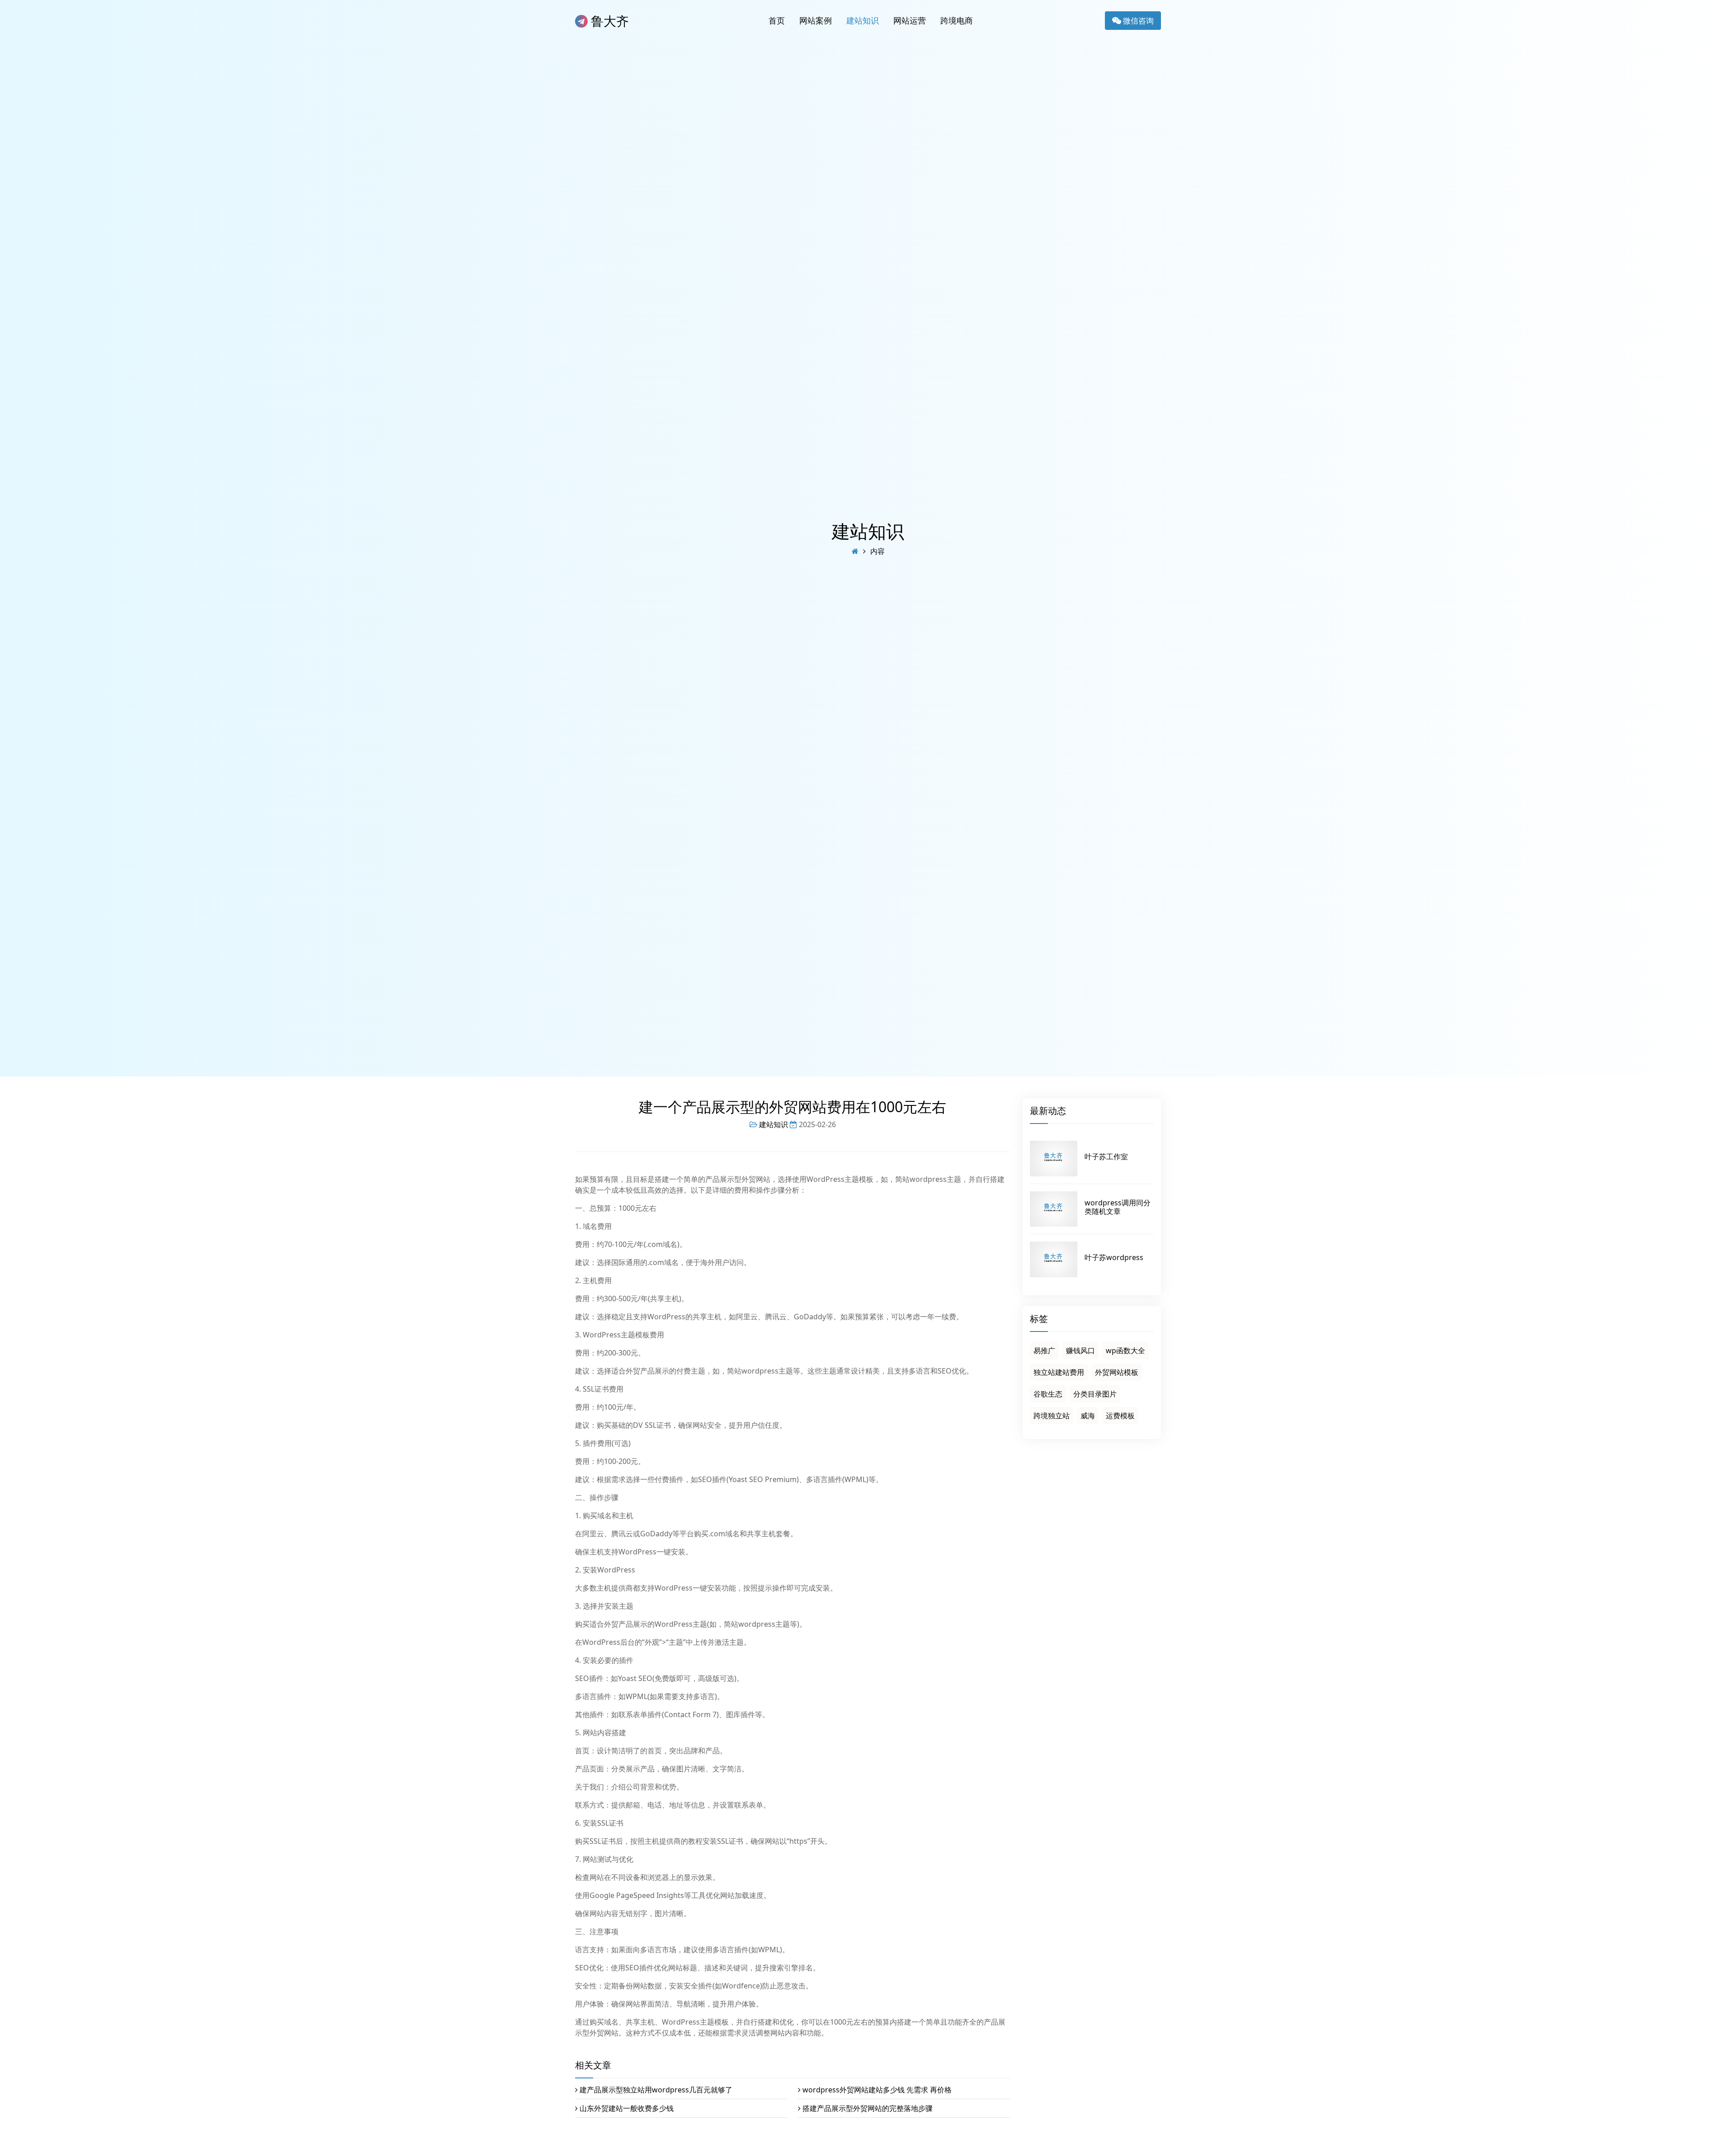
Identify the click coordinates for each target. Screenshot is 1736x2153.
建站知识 (863, 20)
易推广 (1044, 1350)
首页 (777, 20)
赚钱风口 (1080, 1350)
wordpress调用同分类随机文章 (1118, 1207)
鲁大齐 (608, 21)
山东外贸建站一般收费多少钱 (627, 2108)
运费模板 (1120, 1416)
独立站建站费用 (1059, 1372)
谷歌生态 (1048, 1394)
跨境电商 (957, 20)
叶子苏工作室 (1106, 1157)
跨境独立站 (1052, 1416)
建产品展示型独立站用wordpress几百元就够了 (656, 2090)
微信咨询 (1137, 21)
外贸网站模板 (1117, 1372)
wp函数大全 (1125, 1350)
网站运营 (910, 20)
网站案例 (816, 20)
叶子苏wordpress (1114, 1257)
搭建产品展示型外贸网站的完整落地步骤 (868, 2108)
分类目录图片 (1095, 1394)
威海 (1088, 1416)
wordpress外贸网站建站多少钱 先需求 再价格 (877, 2090)
